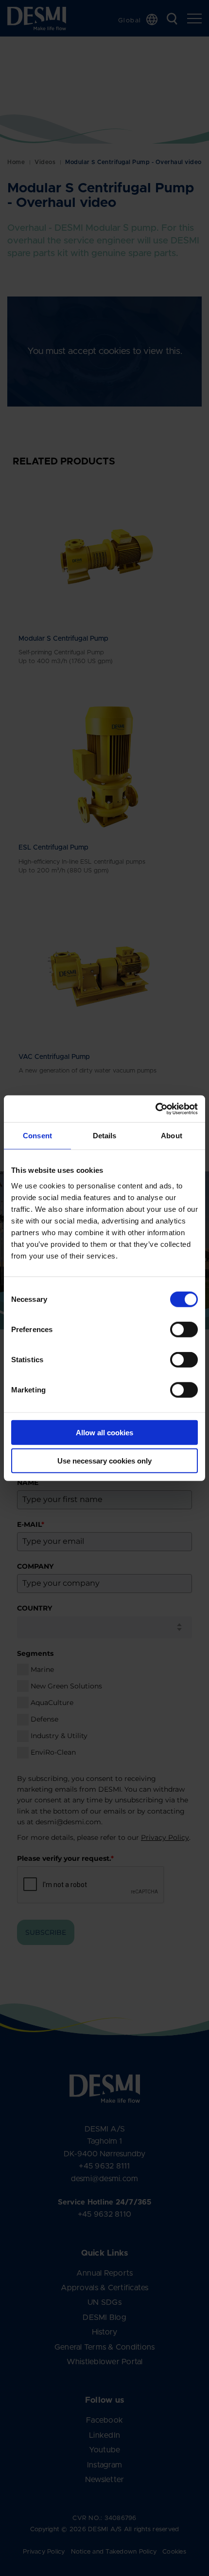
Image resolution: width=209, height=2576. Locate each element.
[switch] (176, 1327)
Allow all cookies (104, 1432)
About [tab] (172, 1136)
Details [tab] (105, 1136)
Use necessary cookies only (104, 1461)
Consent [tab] (37, 1136)
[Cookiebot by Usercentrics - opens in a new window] (155, 1109)
